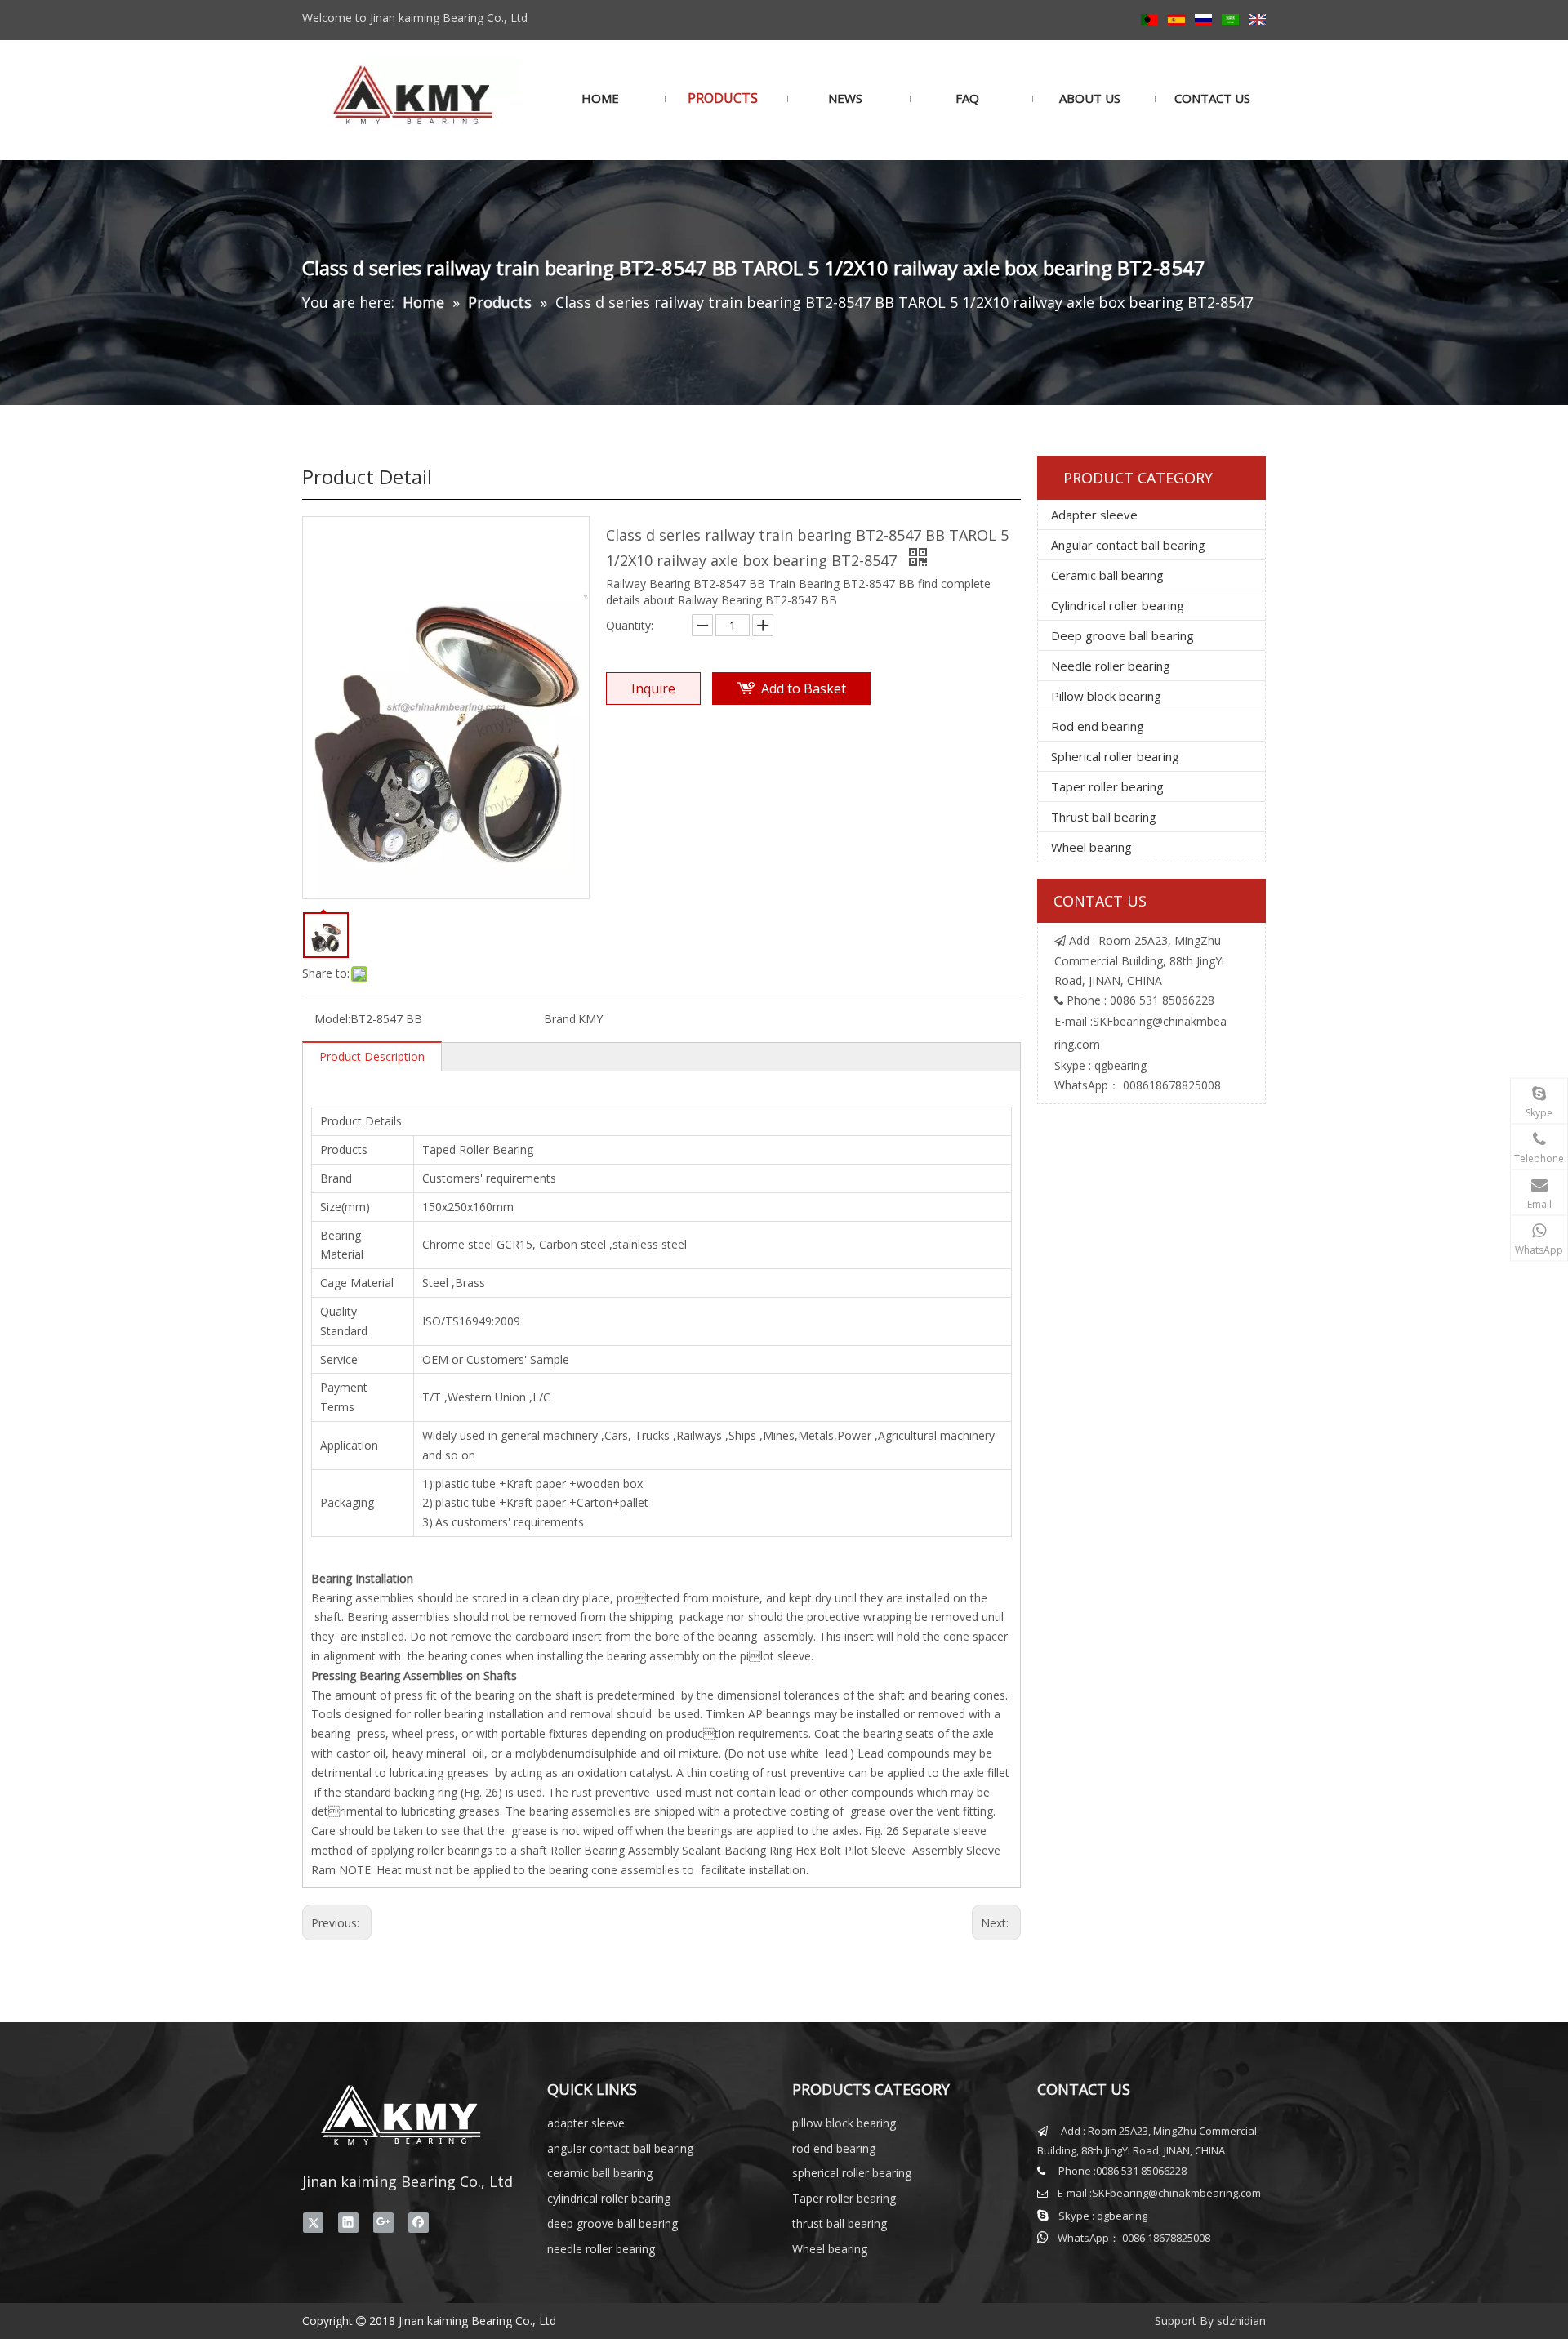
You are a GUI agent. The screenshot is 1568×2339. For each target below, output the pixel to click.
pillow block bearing (844, 2123)
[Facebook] (419, 2222)
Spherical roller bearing (1115, 756)
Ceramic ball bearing (1107, 575)
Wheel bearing (1091, 847)
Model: (332, 1019)
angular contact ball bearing (620, 2148)
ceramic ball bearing (600, 2173)
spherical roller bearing (852, 2173)
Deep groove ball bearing (1123, 635)
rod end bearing (834, 2148)
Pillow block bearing (1106, 696)
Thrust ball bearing (1104, 817)
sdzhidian (1241, 2321)
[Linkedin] (348, 2222)
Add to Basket (804, 688)
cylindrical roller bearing (609, 2198)
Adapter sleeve (1094, 515)
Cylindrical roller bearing (1118, 605)
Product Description (372, 1056)
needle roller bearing (601, 2249)
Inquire (653, 688)
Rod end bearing (1098, 726)
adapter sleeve (586, 2123)
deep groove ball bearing (612, 2223)
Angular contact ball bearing (1128, 545)
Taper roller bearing (1107, 786)
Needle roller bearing (1111, 666)
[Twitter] (313, 2222)
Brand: (561, 1019)
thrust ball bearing (840, 2223)
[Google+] (383, 2222)
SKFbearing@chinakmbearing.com (1176, 2193)
